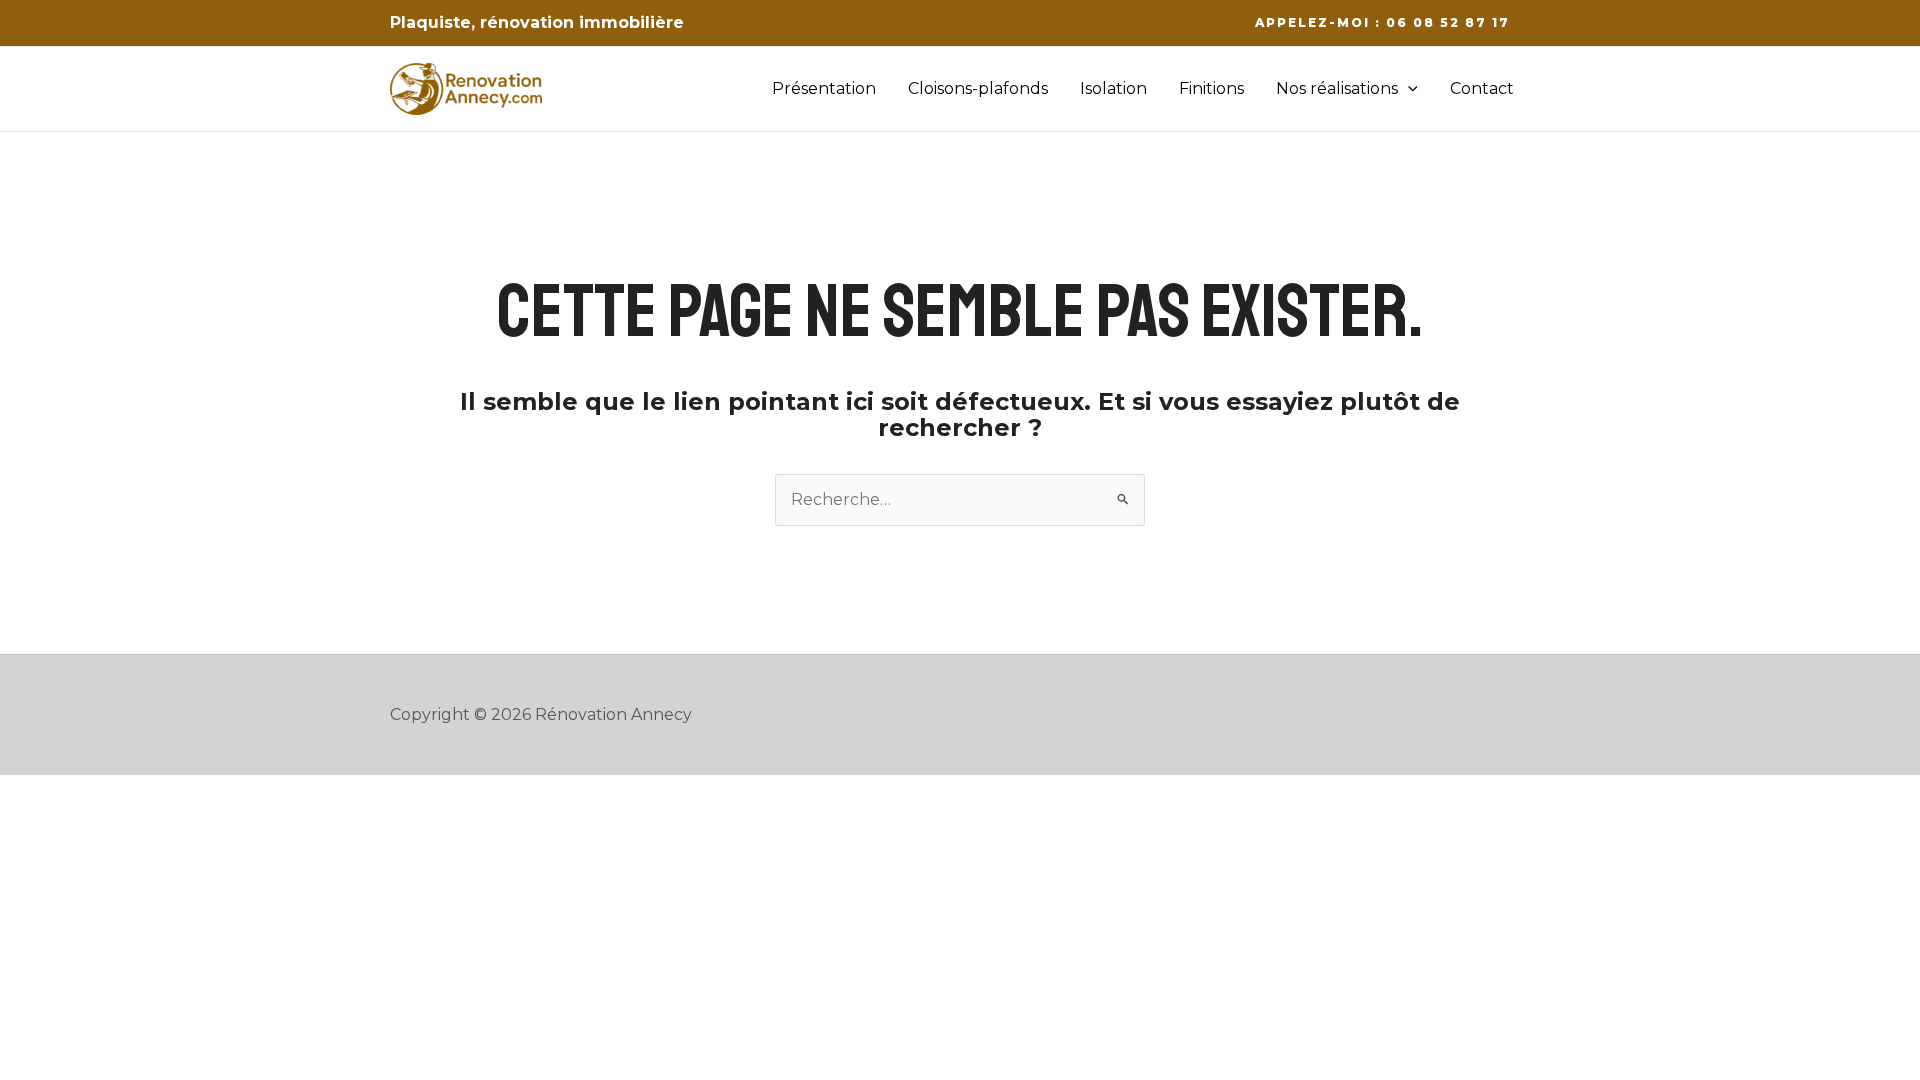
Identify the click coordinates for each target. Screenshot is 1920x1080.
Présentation (824, 88)
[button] (1382, 23)
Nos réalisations (1337, 88)
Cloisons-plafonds (978, 88)
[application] (1408, 89)
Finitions (1211, 88)
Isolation (1113, 88)
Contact (1482, 88)
